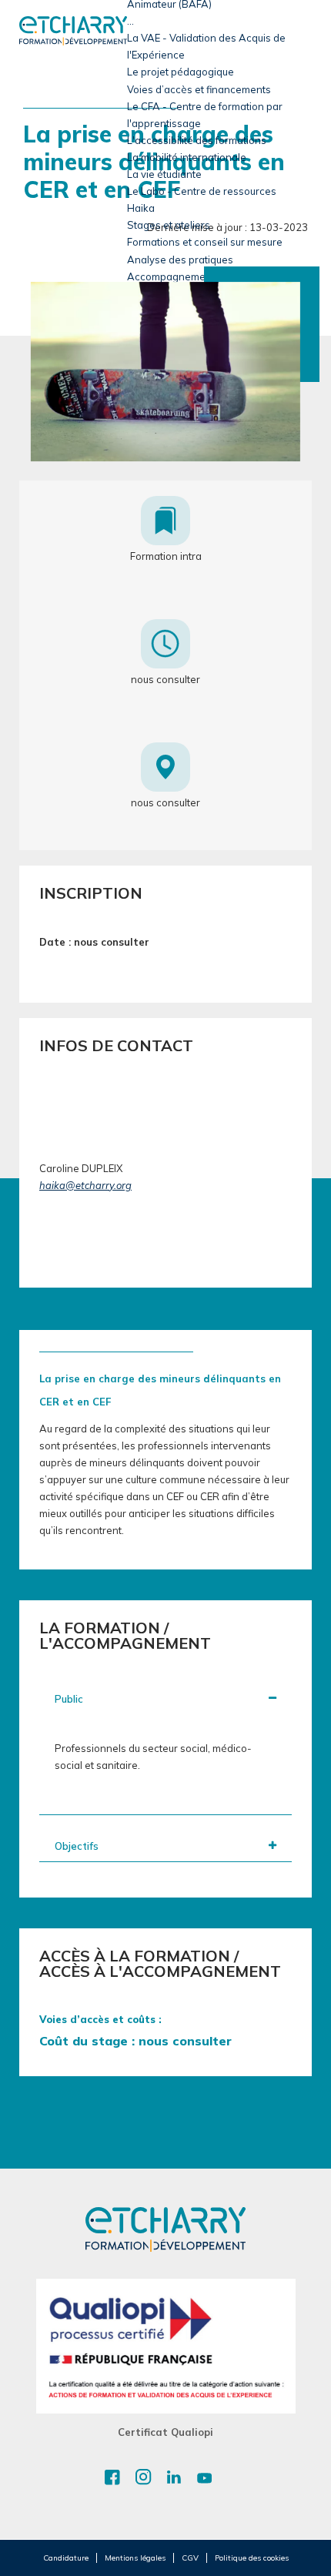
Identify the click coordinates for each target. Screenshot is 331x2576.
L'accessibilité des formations (197, 140)
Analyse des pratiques (180, 260)
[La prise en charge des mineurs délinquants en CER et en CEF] (165, 371)
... (130, 21)
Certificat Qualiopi (165, 2432)
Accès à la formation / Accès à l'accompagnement (160, 1964)
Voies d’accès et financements (199, 89)
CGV (190, 2558)
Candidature (66, 2558)
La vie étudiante (164, 174)
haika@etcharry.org (85, 1185)
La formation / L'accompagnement (125, 1636)
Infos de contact (116, 1046)
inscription (91, 893)
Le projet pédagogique (181, 72)
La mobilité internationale (187, 157)
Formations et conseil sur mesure (205, 242)
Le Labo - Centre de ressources (202, 191)
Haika (141, 208)
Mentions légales (135, 2558)
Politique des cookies (252, 2558)
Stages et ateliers (169, 225)
